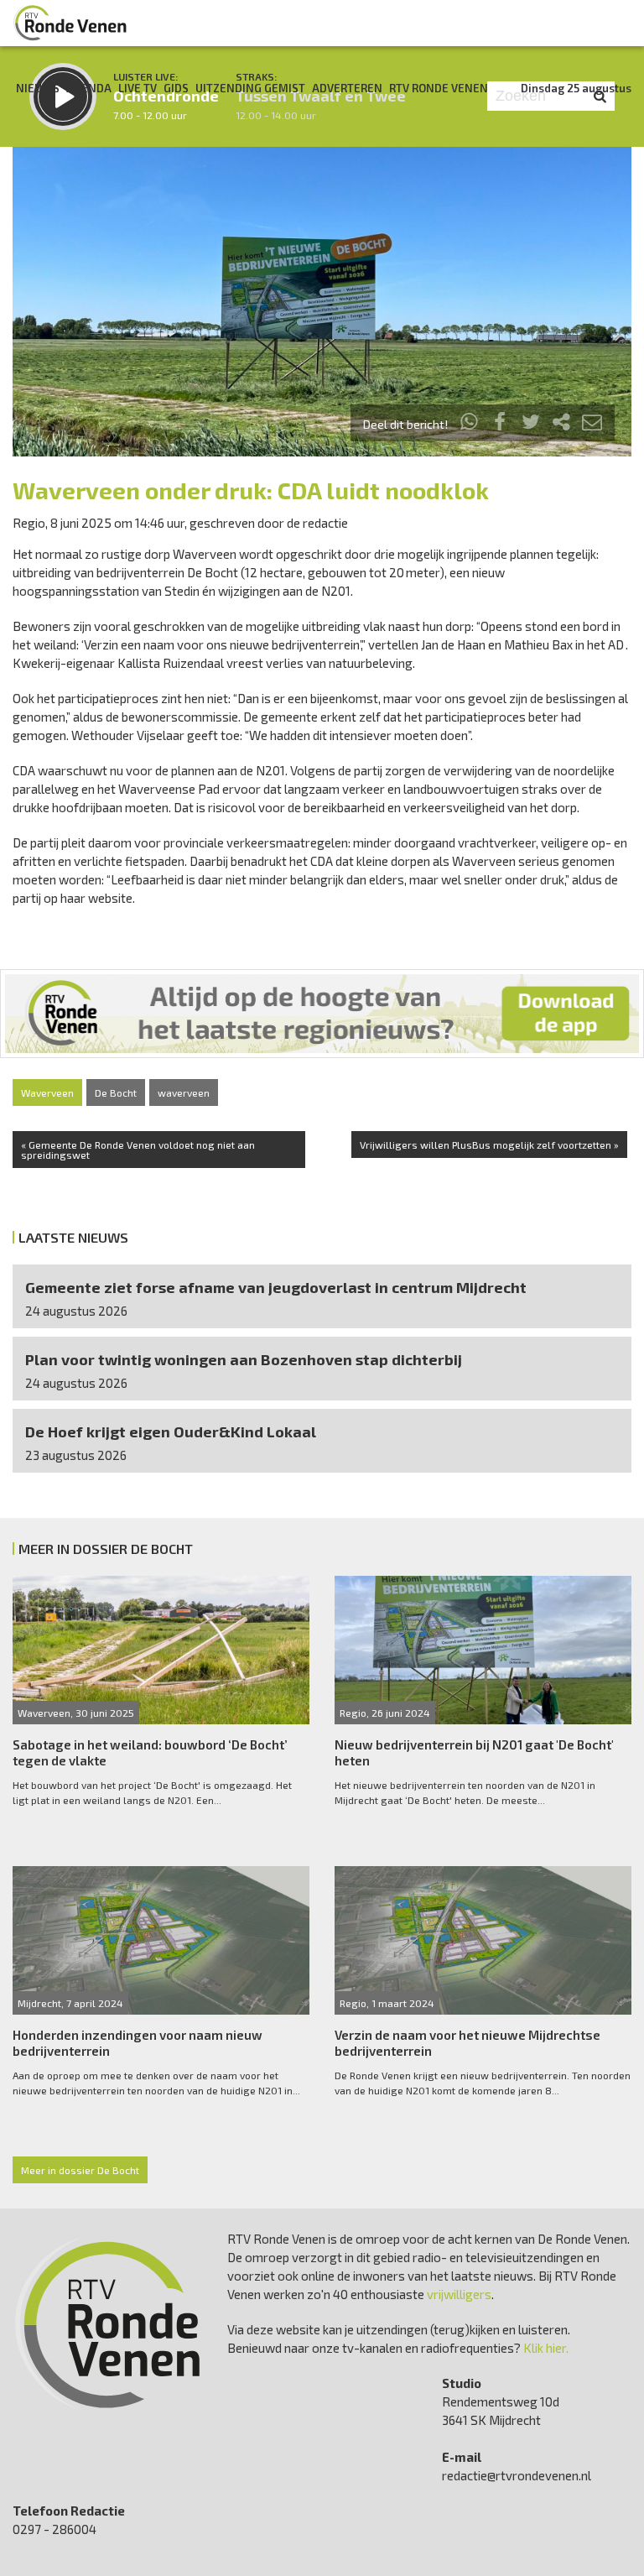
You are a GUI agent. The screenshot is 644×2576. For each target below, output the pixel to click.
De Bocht (116, 1092)
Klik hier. (546, 2348)
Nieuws (38, 88)
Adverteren (347, 88)
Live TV (138, 88)
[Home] (70, 23)
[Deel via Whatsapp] (470, 424)
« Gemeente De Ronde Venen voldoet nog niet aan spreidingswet (138, 1150)
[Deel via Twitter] (531, 424)
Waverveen (47, 1092)
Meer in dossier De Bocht (80, 2170)
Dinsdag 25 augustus (576, 88)
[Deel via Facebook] (501, 424)
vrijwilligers (459, 2294)
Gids (176, 88)
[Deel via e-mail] (592, 424)
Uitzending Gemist (250, 88)
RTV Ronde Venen (439, 88)
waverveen (184, 1092)
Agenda (89, 88)
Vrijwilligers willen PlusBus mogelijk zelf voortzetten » (489, 1145)
